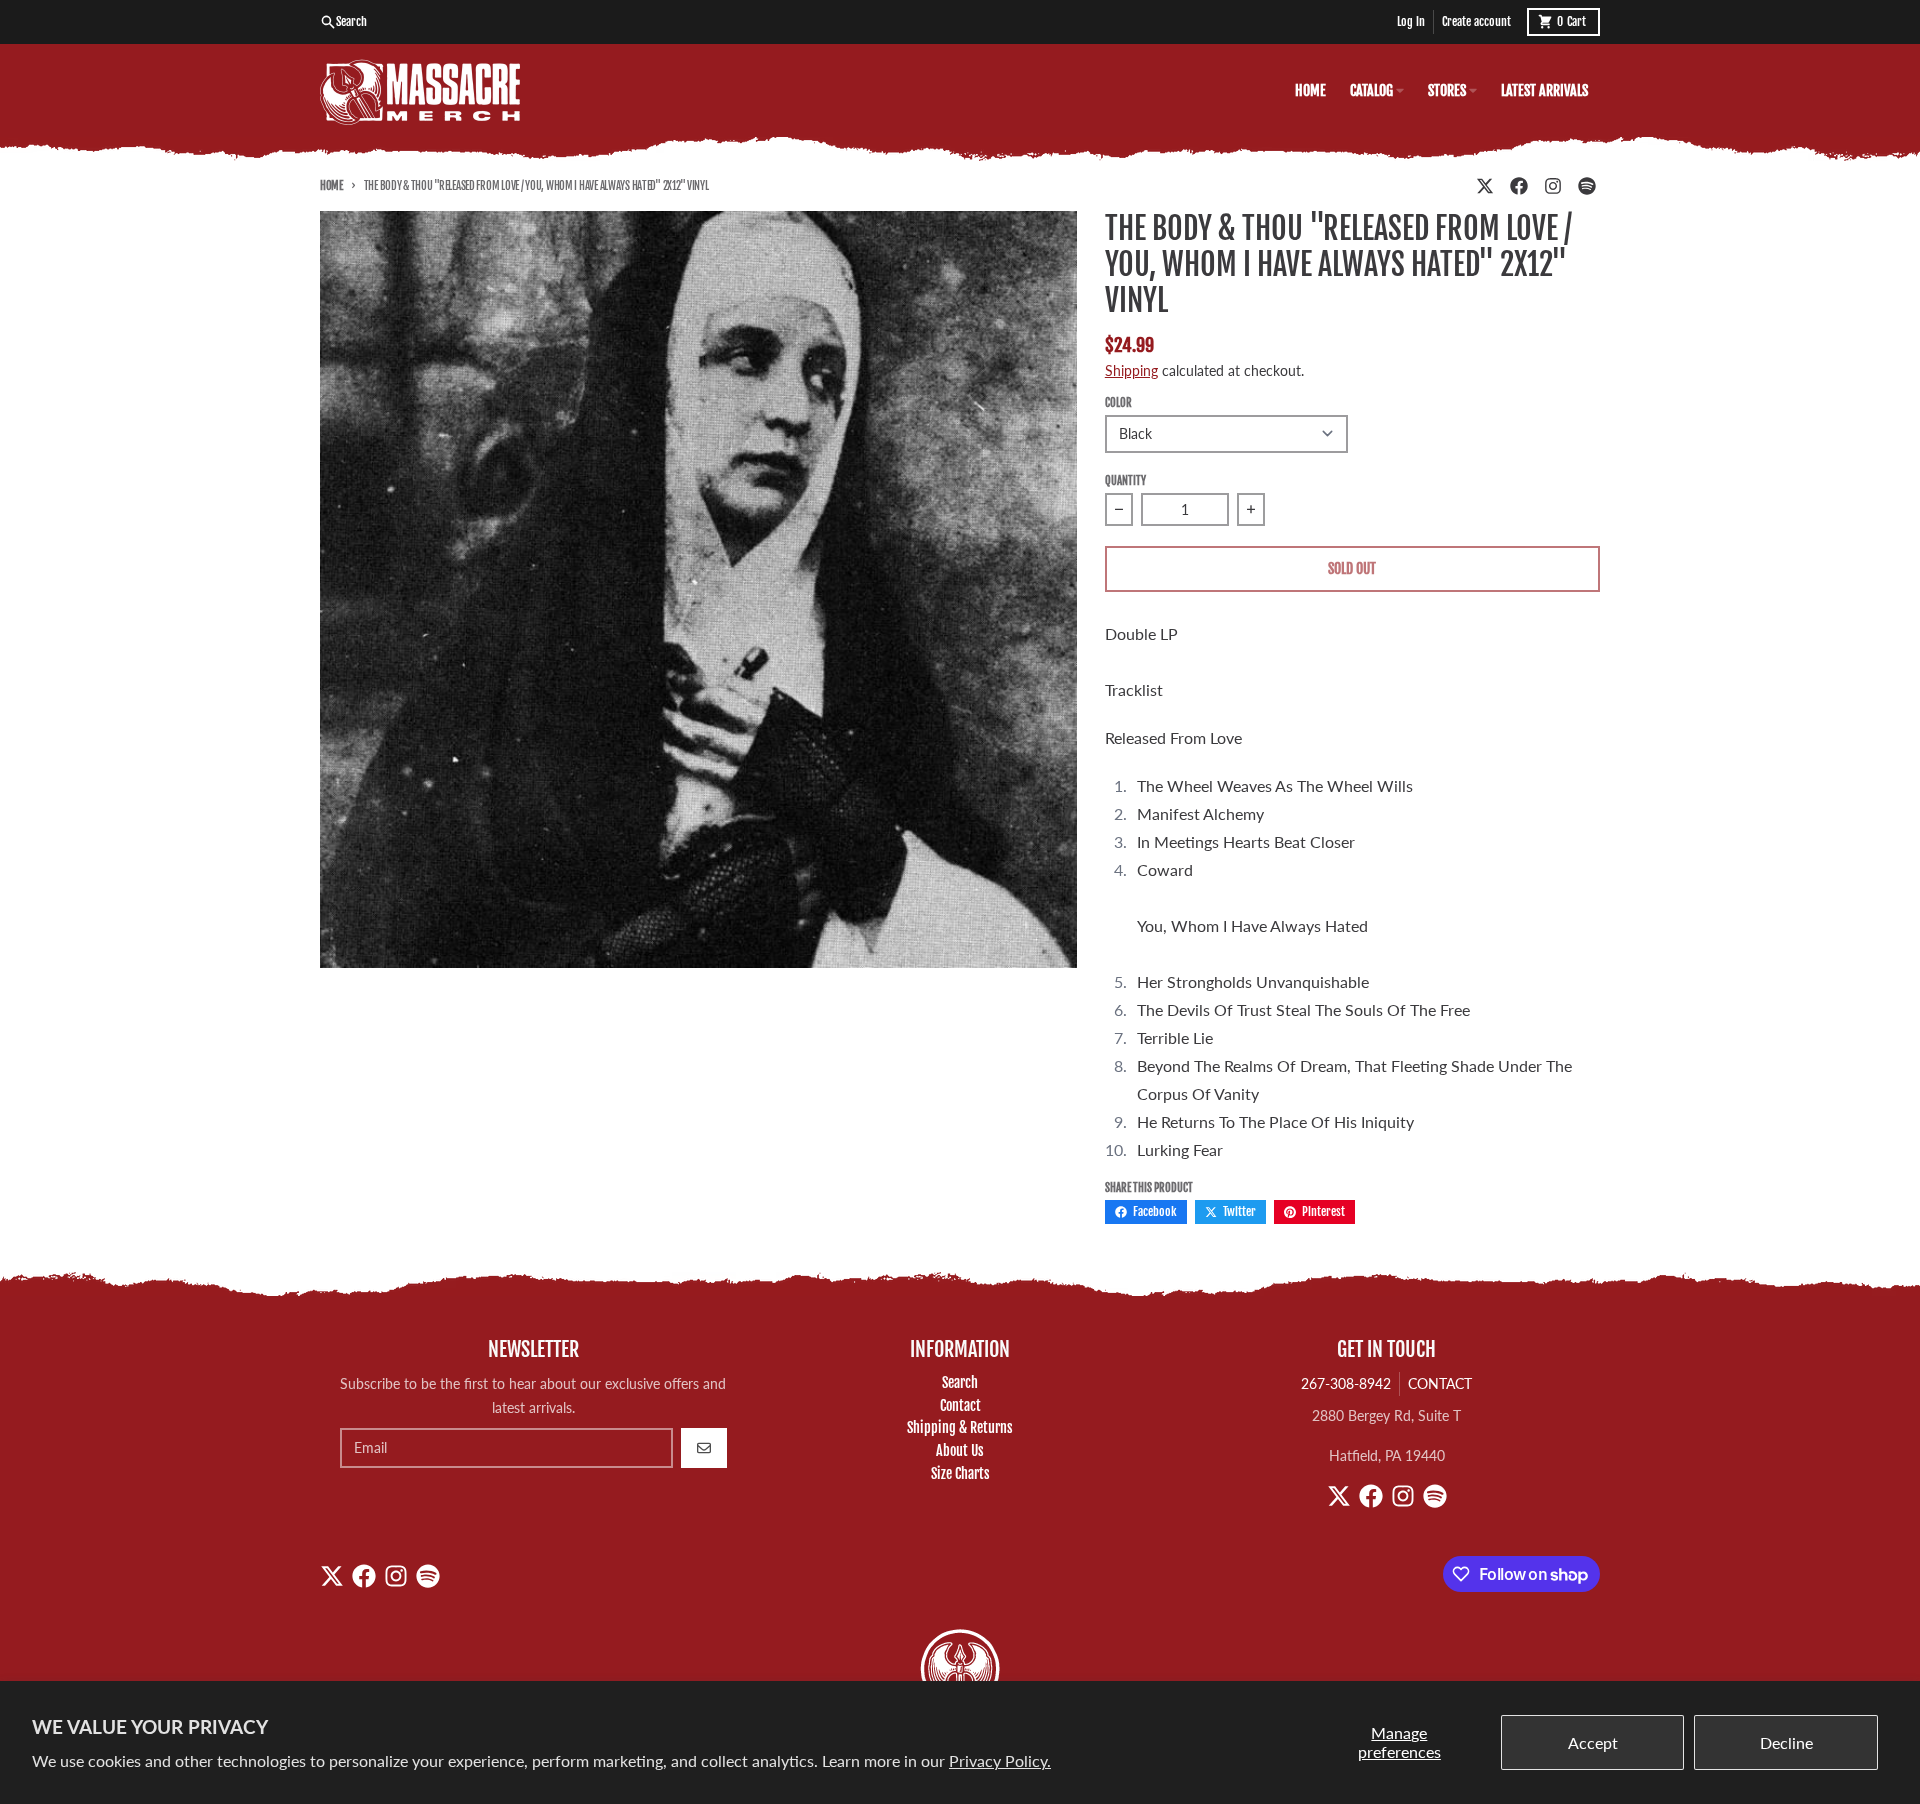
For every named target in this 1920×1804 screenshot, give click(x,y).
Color (1118, 403)
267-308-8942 (1346, 1383)
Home (331, 186)
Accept (1593, 1742)
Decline (1786, 1742)
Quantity (1125, 481)
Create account (1476, 21)
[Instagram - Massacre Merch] (1553, 186)
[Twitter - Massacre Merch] (1485, 186)
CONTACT (1440, 1383)
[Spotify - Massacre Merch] (1587, 186)
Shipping (1131, 370)
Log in (1411, 21)
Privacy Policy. (1000, 1760)
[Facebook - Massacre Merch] (1519, 186)
